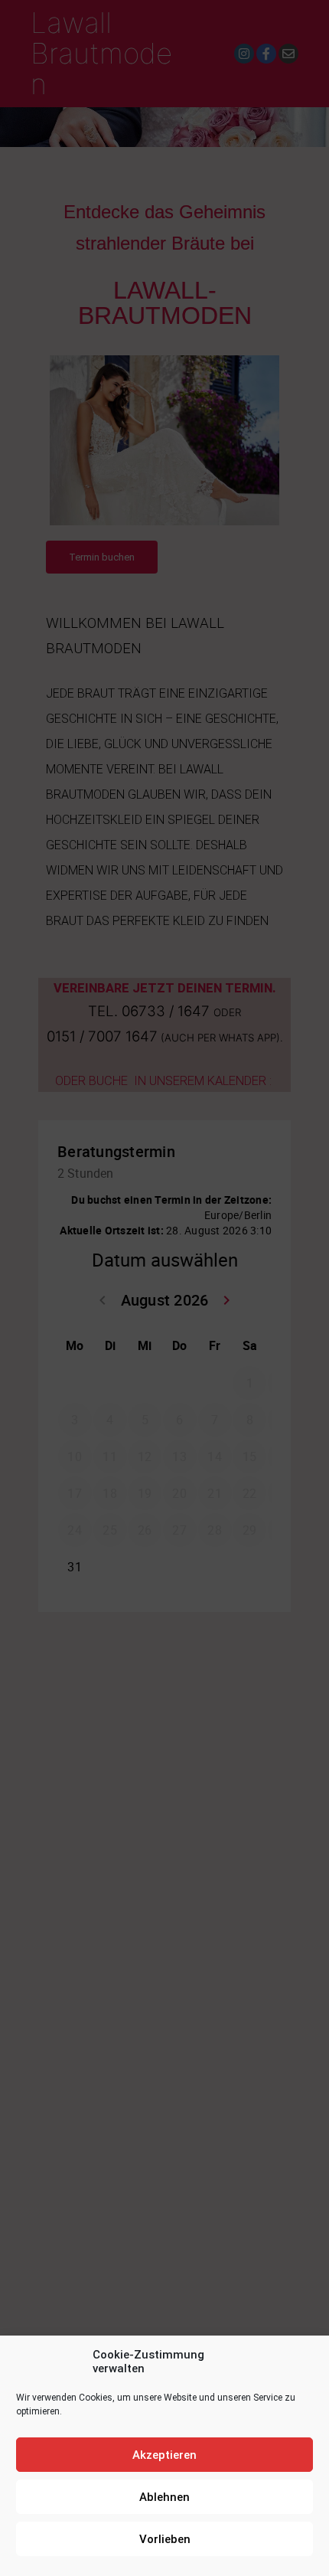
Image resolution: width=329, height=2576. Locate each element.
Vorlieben (165, 2539)
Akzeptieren (164, 2455)
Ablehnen (164, 2497)
